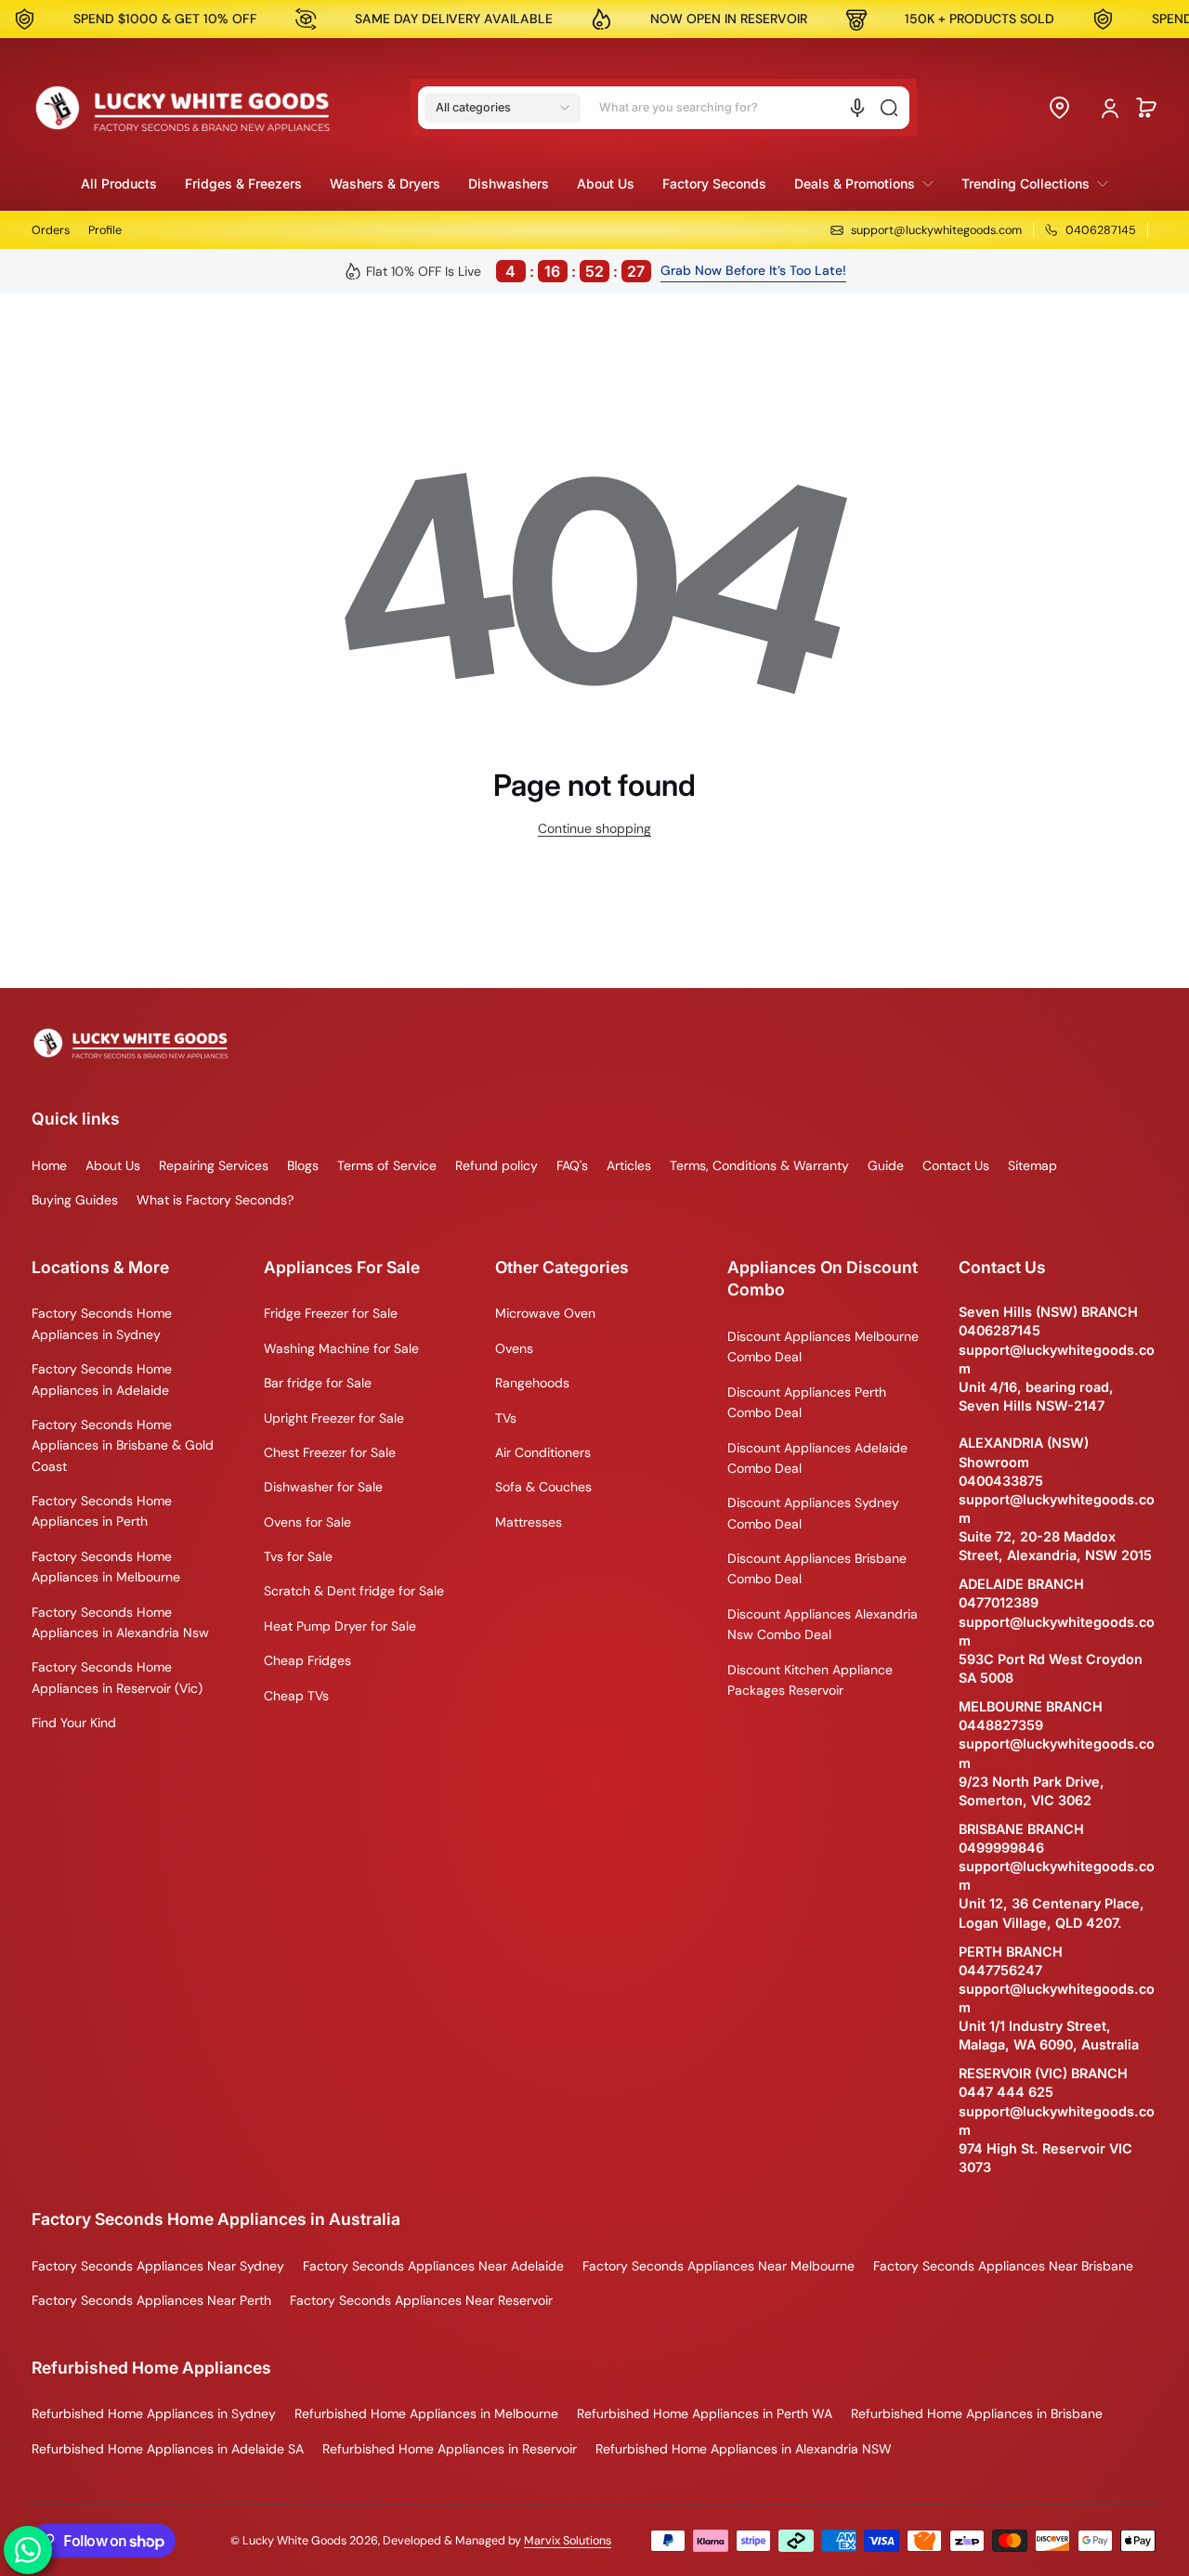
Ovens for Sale (307, 1522)
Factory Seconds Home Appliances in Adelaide (102, 1379)
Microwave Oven (545, 1313)
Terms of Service (387, 1165)
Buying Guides (75, 1200)
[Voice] (857, 108)
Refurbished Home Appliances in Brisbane (977, 2413)
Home (49, 1165)
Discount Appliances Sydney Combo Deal (813, 1513)
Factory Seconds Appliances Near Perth (151, 2300)
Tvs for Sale (298, 1556)
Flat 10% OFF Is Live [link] (506, 271)
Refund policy (497, 1165)
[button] (503, 108)
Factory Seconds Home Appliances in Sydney (102, 1323)
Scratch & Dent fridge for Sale (354, 1591)
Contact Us (956, 1165)
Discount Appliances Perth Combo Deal (807, 1402)
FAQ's (572, 1165)
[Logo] (183, 108)
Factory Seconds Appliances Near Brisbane (1003, 2266)
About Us (113, 1165)
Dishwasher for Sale (323, 1487)
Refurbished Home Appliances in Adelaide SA (168, 2449)
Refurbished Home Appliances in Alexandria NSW (744, 2449)
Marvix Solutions (568, 2541)
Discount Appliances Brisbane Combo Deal (817, 1568)
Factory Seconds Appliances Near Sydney (158, 2266)
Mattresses (529, 1522)
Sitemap (1032, 1165)
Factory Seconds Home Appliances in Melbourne (106, 1567)
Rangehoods (532, 1383)
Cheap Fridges (307, 1660)
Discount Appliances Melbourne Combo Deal (823, 1347)
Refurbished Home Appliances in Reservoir (450, 2449)
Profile (105, 230)
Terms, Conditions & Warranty (759, 1165)
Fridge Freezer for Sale (331, 1313)
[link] (864, 184)
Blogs (303, 1165)
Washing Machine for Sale (341, 1348)
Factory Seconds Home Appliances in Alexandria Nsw (120, 1622)
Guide (886, 1165)
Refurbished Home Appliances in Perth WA (705, 2413)
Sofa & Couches (543, 1487)
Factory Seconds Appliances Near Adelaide (433, 2266)
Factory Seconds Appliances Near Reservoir (421, 2300)
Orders (51, 230)
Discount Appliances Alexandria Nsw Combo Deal (823, 1624)
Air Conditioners (543, 1452)
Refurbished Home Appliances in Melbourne (426, 2413)
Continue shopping (594, 828)
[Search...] (889, 108)
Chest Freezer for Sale (330, 1452)
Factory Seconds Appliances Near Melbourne (719, 2266)
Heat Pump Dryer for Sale (340, 1626)
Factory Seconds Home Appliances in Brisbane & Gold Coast (123, 1445)
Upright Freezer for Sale (334, 1418)
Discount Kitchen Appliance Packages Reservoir (810, 1680)
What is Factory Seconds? (215, 1200)
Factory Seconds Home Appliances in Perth (102, 1511)
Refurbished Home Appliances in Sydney (154, 2413)
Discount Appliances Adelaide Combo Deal (817, 1458)
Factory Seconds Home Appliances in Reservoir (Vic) (117, 1677)
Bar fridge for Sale (318, 1383)
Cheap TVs (296, 1696)
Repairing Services (214, 1165)
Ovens (514, 1348)
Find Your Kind (74, 1723)
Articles (629, 1165)
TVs (506, 1418)
